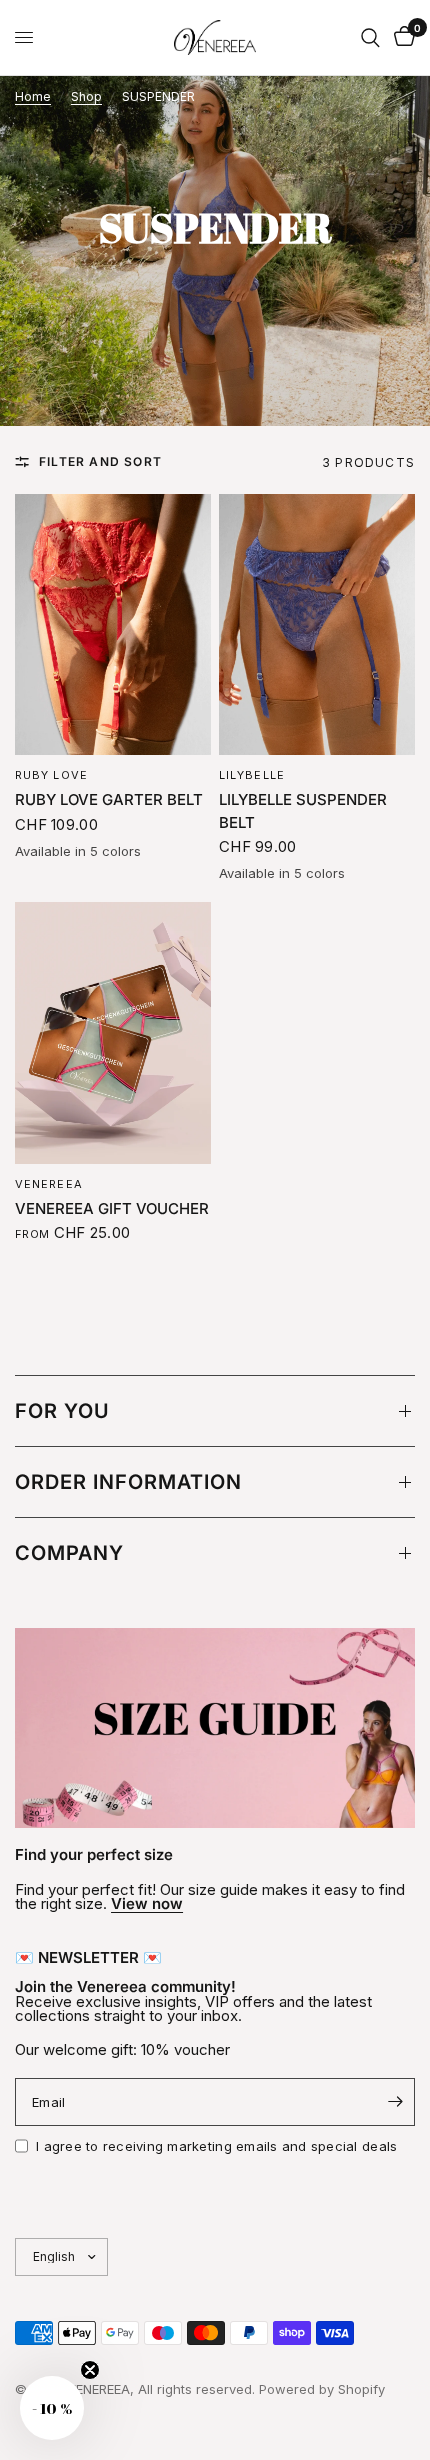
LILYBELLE (252, 775)
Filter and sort (100, 462)
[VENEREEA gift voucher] (113, 1032)
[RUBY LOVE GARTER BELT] (113, 624)
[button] (52, 2408)
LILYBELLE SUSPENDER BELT (303, 811)
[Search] (370, 37)
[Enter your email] (395, 2102)
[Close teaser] (90, 2370)
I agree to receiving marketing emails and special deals (216, 2146)
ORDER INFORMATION (128, 1482)
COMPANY (69, 1553)
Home (33, 97)
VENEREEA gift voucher (112, 1208)
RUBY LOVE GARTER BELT (109, 799)
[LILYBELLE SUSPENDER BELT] (317, 624)
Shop (86, 97)
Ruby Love (51, 775)
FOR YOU (62, 1411)
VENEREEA (49, 1184)
